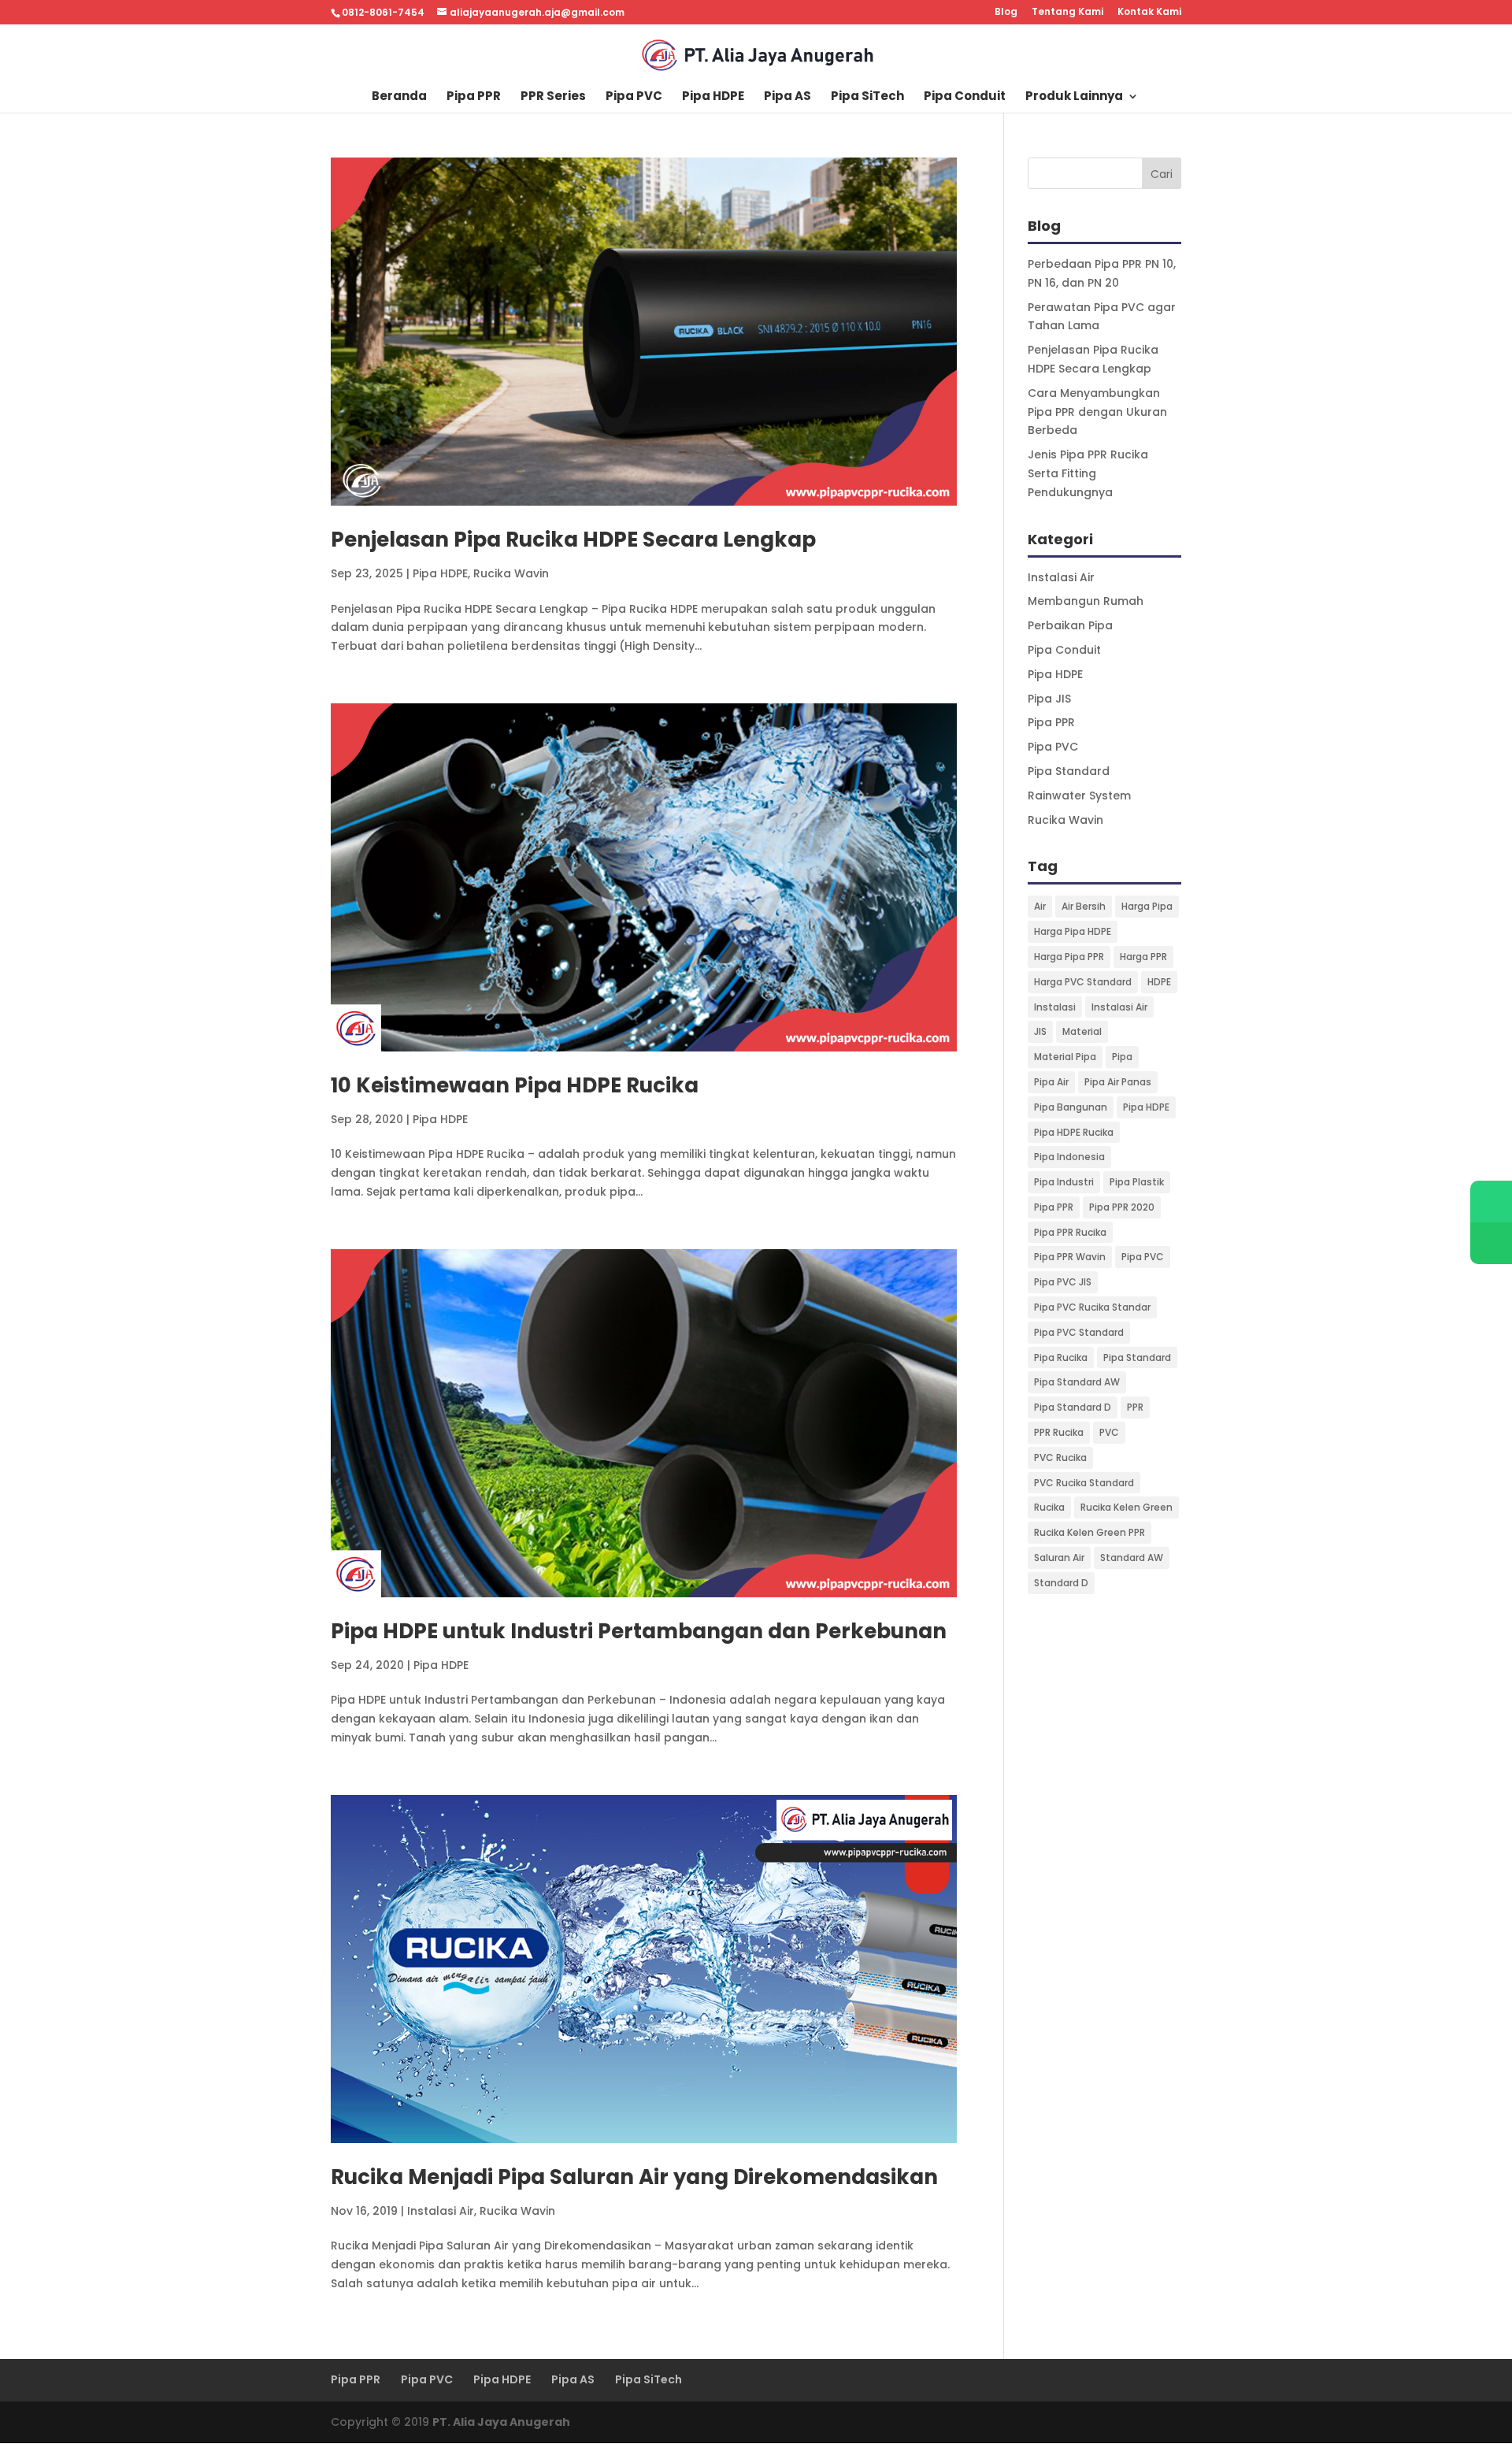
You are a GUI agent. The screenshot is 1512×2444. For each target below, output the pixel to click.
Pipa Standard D (1073, 1407)
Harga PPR (1143, 957)
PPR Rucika (1059, 1432)
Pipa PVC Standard (1079, 1332)
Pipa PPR (474, 97)
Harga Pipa (1147, 906)
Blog (1006, 13)
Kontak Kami (1149, 13)
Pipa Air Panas (1118, 1082)
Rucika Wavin (511, 573)
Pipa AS (787, 97)
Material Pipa (1065, 1057)
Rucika (1049, 1507)
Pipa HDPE (713, 97)
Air (1040, 906)
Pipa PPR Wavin (1070, 1257)
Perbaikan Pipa (1070, 625)
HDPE (1159, 982)
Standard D (1061, 1583)
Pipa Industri (1064, 1182)
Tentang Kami (1067, 13)
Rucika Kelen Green (1127, 1507)
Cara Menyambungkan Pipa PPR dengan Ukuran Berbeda (1097, 412)
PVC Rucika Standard (1084, 1483)
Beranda (399, 97)
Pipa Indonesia (1069, 1157)
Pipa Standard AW (1077, 1382)
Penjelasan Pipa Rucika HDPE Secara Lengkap (573, 540)
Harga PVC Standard (1083, 982)
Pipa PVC (634, 97)
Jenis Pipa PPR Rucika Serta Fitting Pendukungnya (1088, 473)
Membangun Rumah (1086, 601)
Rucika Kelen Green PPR (1090, 1532)
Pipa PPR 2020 (1122, 1207)
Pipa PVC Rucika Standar (1092, 1307)
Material (1082, 1031)
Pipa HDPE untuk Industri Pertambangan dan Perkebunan (639, 1631)
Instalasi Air (441, 2211)
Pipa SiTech (867, 97)
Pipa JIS (1049, 699)
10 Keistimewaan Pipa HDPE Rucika (515, 1085)
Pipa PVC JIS (1063, 1282)
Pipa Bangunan (1071, 1107)
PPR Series (553, 97)
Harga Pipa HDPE (1073, 931)
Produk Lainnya (1074, 97)
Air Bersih (1084, 906)
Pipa (1122, 1057)
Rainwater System (1079, 796)
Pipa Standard (1069, 771)
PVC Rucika (1060, 1457)
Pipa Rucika (1061, 1357)
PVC (1109, 1432)
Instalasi (1055, 1007)
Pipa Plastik (1137, 1182)
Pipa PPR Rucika (1070, 1232)
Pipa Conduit (965, 97)
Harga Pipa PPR (1069, 957)
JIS (1040, 1031)
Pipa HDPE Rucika (1074, 1132)
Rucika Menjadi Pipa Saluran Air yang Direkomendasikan (634, 2177)
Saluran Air (1059, 1558)
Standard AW (1132, 1558)
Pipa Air (1051, 1082)
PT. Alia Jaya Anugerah (501, 2422)
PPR (1135, 1407)
